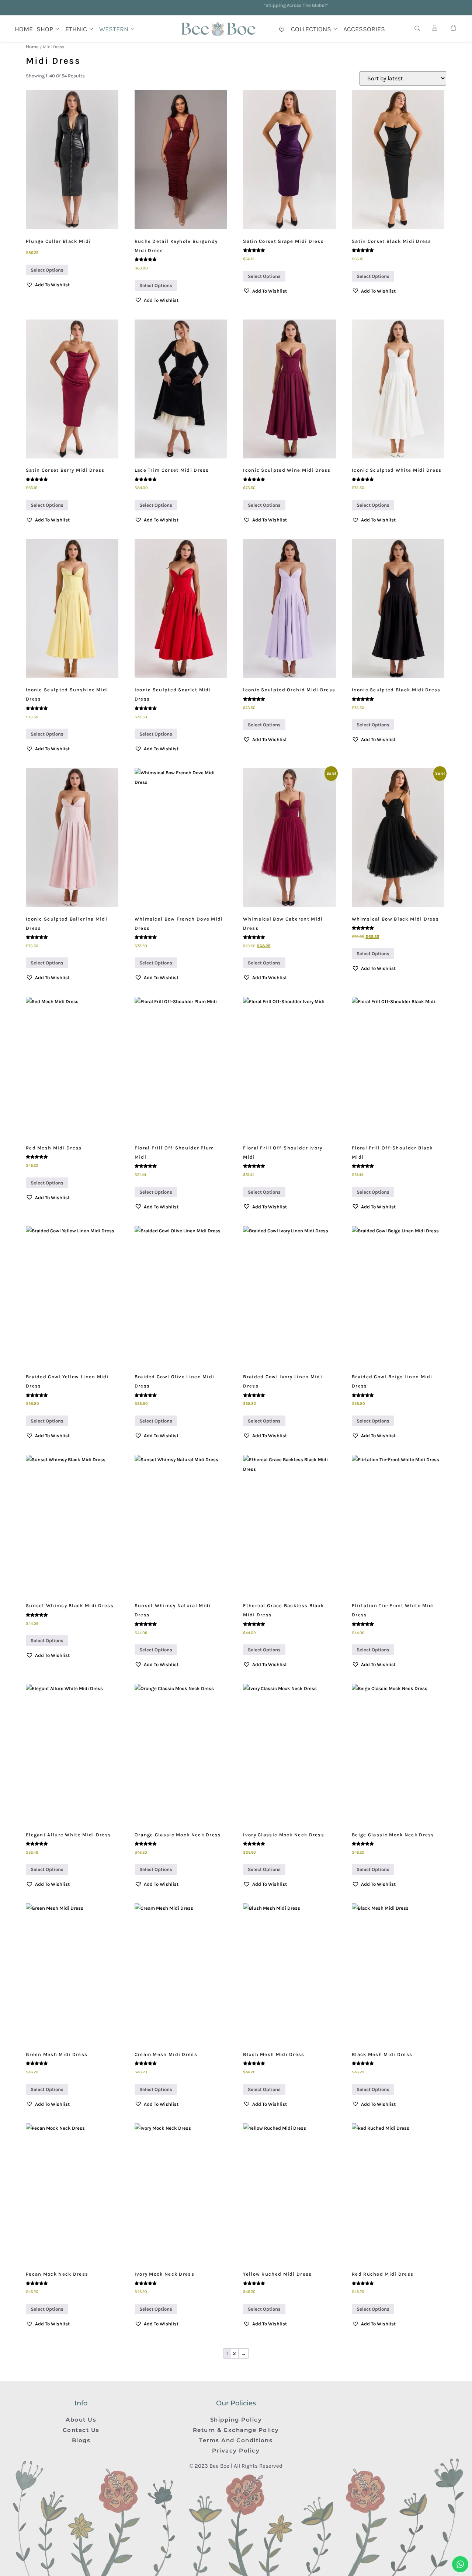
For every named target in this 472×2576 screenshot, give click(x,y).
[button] (48, 285)
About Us (81, 2420)
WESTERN (114, 29)
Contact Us (81, 2430)
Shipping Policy (236, 2420)
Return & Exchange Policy (236, 2430)
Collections (311, 29)
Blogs (81, 2440)
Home (24, 29)
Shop (45, 29)
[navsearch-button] (417, 29)
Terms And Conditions (236, 2440)
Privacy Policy (236, 2451)
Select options (47, 270)
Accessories (364, 29)
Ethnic (76, 29)
